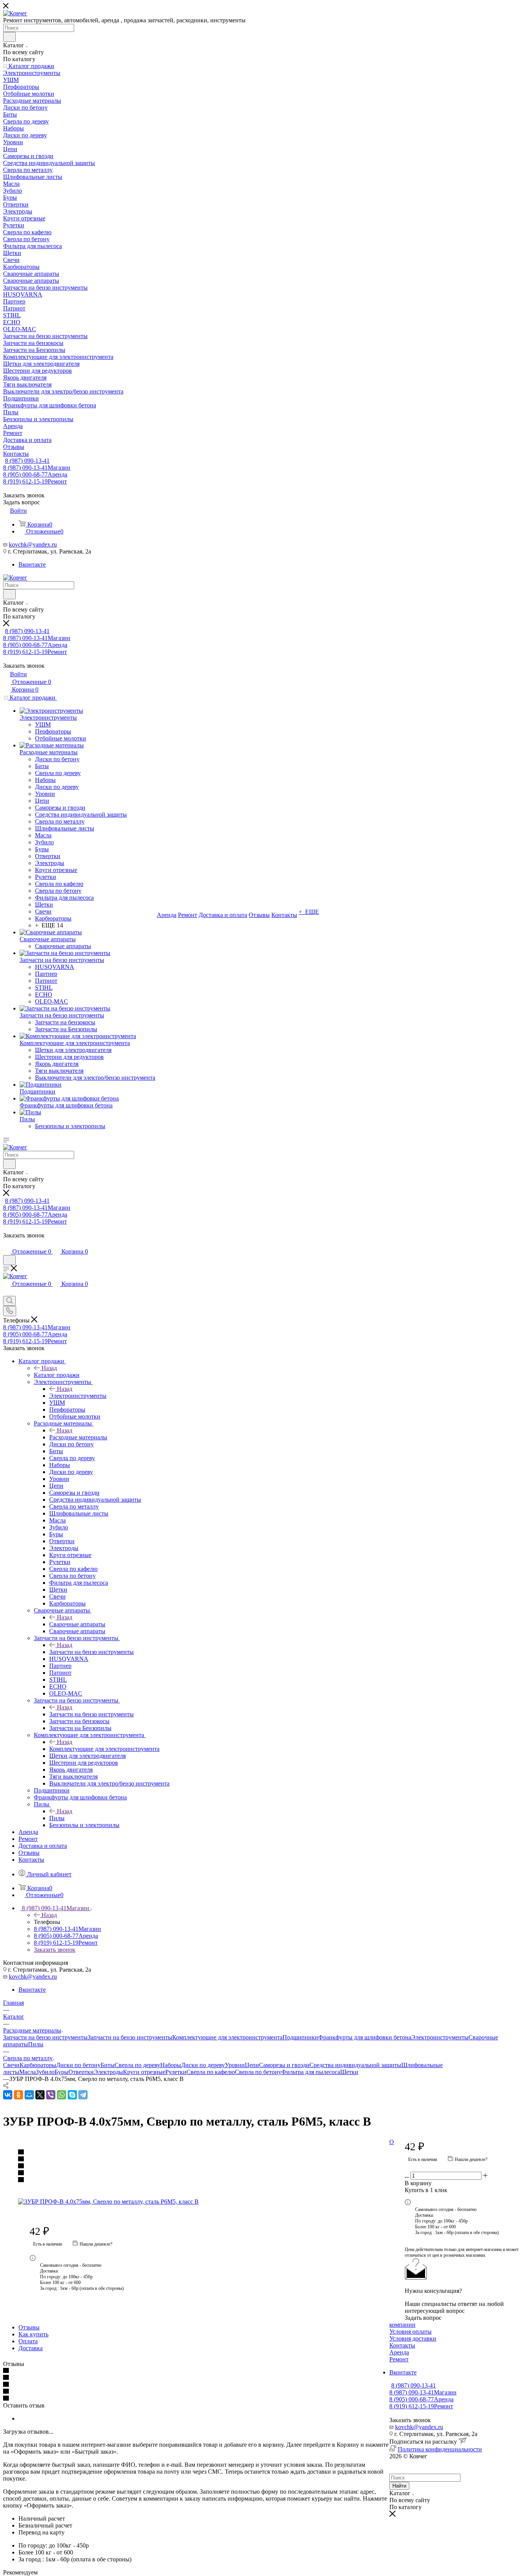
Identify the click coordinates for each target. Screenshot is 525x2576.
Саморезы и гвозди (284, 2065)
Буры (61, 2072)
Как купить (33, 2334)
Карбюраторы (38, 2065)
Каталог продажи (57, 1375)
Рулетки (176, 2072)
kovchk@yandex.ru (33, 544)
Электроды (108, 2072)
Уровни (235, 2065)
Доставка (31, 2348)
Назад (49, 1368)
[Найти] (9, 37)
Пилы (57, 1818)
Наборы (171, 2065)
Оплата (28, 2341)
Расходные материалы (78, 1437)
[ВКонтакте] (8, 2095)
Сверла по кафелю (211, 2072)
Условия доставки (413, 2338)
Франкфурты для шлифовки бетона (365, 2037)
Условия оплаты (410, 2332)
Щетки (349, 2072)
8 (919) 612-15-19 (35, 481)
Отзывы (29, 2327)
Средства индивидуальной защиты (355, 2065)
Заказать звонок (55, 1950)
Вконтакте (32, 564)
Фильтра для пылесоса (311, 2072)
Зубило (45, 2072)
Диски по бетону (78, 2065)
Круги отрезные (144, 2072)
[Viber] (51, 2095)
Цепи (252, 2065)
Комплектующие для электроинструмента (104, 1749)
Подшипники (300, 2037)
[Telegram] (83, 2095)
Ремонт (399, 2359)
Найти (399, 2486)
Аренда (399, 2352)
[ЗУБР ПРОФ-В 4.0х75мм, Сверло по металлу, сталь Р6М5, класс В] (196, 2202)
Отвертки (81, 2072)
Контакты (402, 2345)
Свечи (11, 2065)
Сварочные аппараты (77, 1624)
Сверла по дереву (137, 2065)
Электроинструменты (78, 1396)
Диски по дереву (203, 2065)
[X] (40, 2095)
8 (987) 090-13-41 (27, 461)
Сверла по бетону (258, 2072)
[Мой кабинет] (7, 1244)
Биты (108, 2065)
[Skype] (72, 2095)
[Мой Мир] (29, 2095)
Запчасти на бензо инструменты (91, 1652)
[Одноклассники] (18, 2095)
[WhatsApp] (61, 2095)
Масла (27, 2072)
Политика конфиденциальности (440, 2449)
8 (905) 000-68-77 (35, 474)
